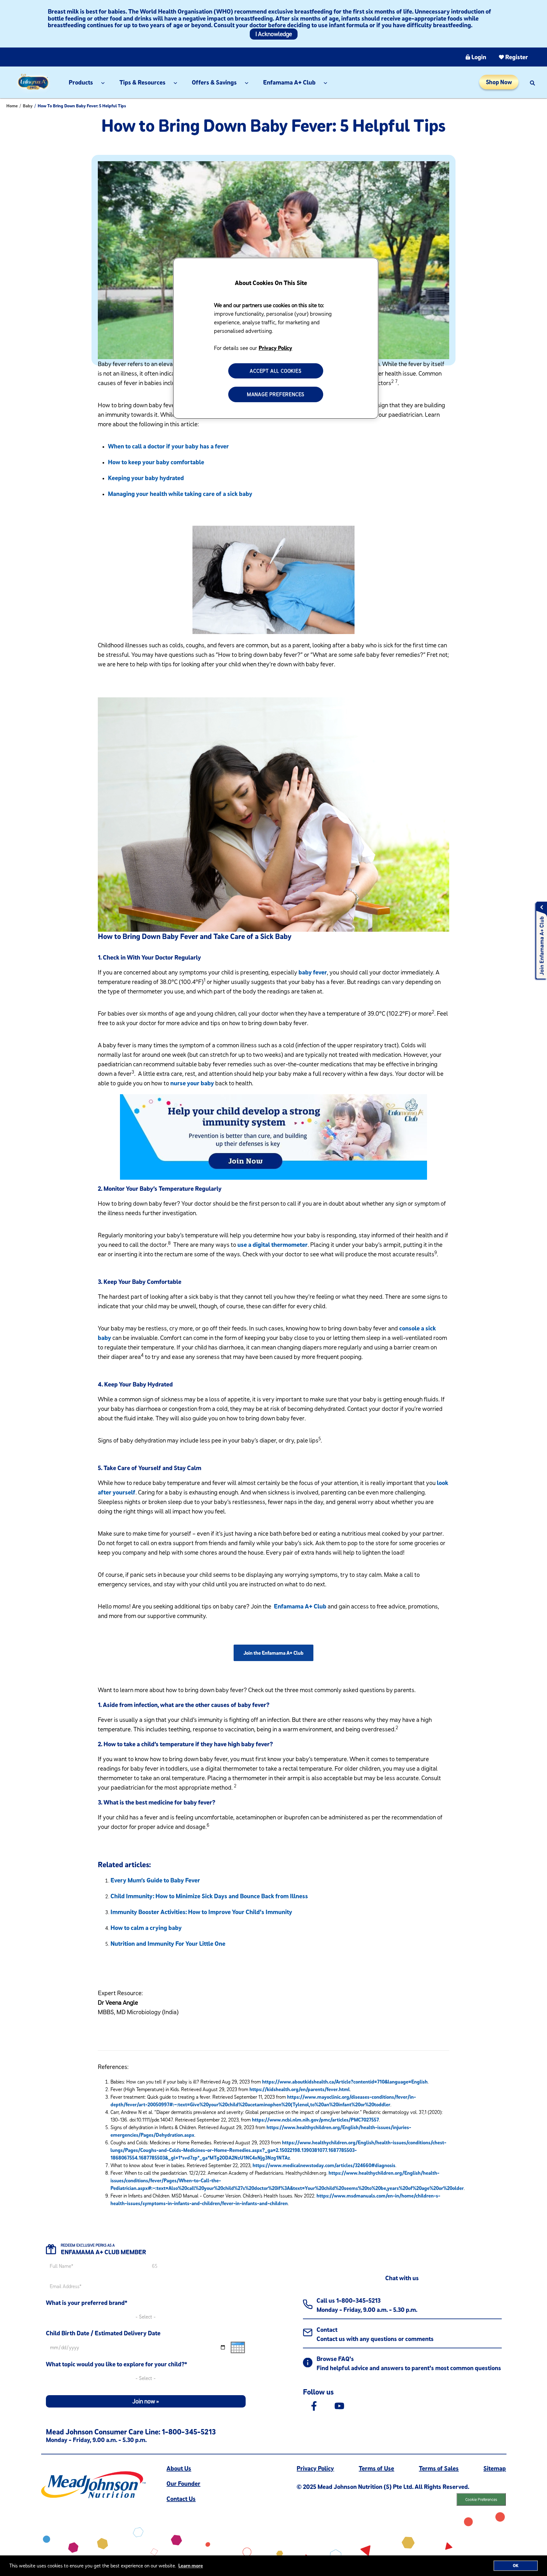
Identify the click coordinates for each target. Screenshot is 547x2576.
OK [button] (516, 2566)
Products (81, 82)
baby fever (313, 972)
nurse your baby (192, 1083)
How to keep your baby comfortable (156, 462)
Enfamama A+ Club (289, 82)
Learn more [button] (191, 2566)
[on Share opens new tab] (314, 2405)
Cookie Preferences (481, 2499)
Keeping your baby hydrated (146, 478)
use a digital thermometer (273, 1244)
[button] (532, 82)
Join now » (146, 2401)
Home (12, 106)
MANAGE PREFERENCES (276, 394)
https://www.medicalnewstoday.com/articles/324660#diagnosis (324, 2165)
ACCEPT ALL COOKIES (276, 371)
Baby (28, 106)
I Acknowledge (274, 34)
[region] (276, 338)
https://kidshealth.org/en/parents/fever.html (300, 2089)
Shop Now (499, 82)
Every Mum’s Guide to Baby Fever (155, 1880)
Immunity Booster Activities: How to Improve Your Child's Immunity (201, 1912)
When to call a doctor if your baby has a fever (168, 446)
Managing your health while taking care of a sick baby (180, 494)
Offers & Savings (214, 82)
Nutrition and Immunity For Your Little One (168, 1943)
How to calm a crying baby (146, 1928)
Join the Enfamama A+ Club (273, 1653)
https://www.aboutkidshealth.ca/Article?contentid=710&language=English (345, 2082)
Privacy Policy (275, 348)
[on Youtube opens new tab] (339, 2405)
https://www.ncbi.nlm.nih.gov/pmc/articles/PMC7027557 (315, 2120)
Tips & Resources (142, 82)
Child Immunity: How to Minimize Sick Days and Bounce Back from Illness (209, 1896)
